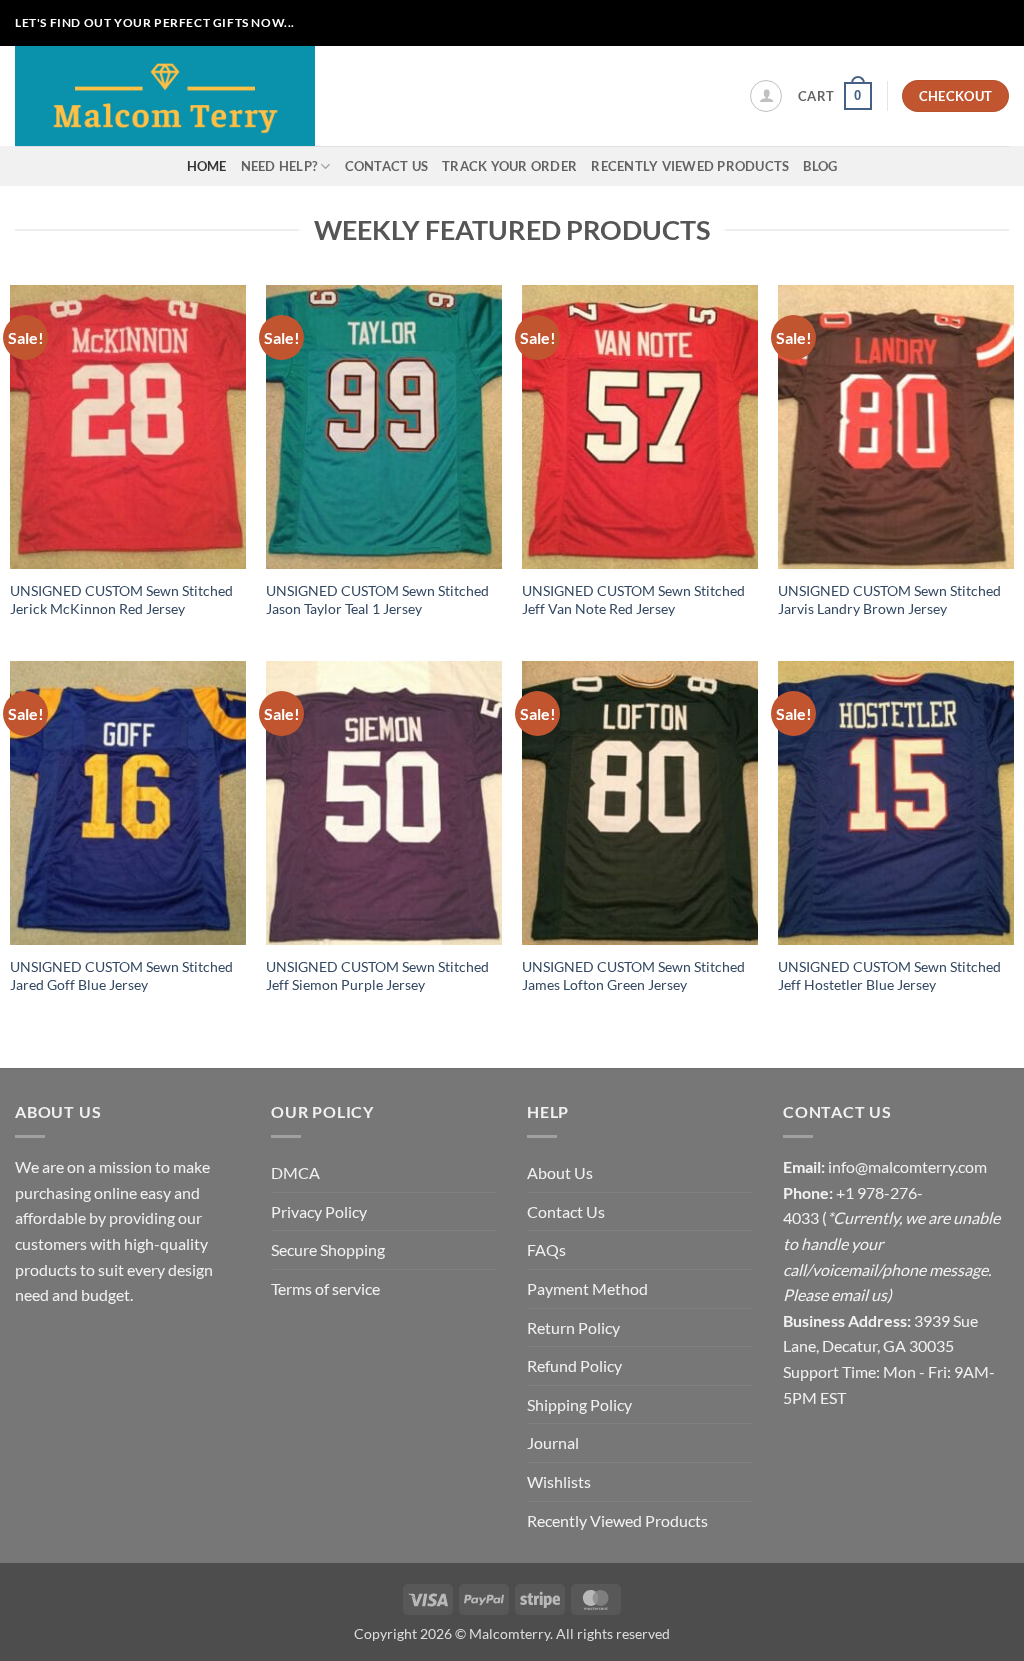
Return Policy (573, 1327)
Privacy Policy (319, 1211)
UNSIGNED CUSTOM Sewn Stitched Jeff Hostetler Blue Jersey (889, 976)
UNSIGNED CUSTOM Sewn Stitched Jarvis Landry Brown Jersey (889, 600)
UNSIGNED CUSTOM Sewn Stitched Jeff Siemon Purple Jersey (377, 976)
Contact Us (387, 166)
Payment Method (587, 1288)
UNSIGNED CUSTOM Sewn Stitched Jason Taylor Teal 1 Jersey (377, 600)
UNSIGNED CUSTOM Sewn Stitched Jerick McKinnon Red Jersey (121, 600)
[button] (766, 96)
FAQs (546, 1249)
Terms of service (325, 1288)
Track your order (509, 166)
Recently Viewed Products (690, 166)
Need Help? (279, 166)
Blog (820, 166)
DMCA (295, 1172)
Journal (553, 1442)
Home (207, 166)
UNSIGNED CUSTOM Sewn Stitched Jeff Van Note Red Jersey (633, 600)
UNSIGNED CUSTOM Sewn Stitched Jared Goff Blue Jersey (121, 976)
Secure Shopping (328, 1249)
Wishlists (559, 1481)
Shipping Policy (579, 1404)
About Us (560, 1172)
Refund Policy (574, 1365)
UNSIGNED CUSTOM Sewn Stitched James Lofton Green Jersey (633, 976)
